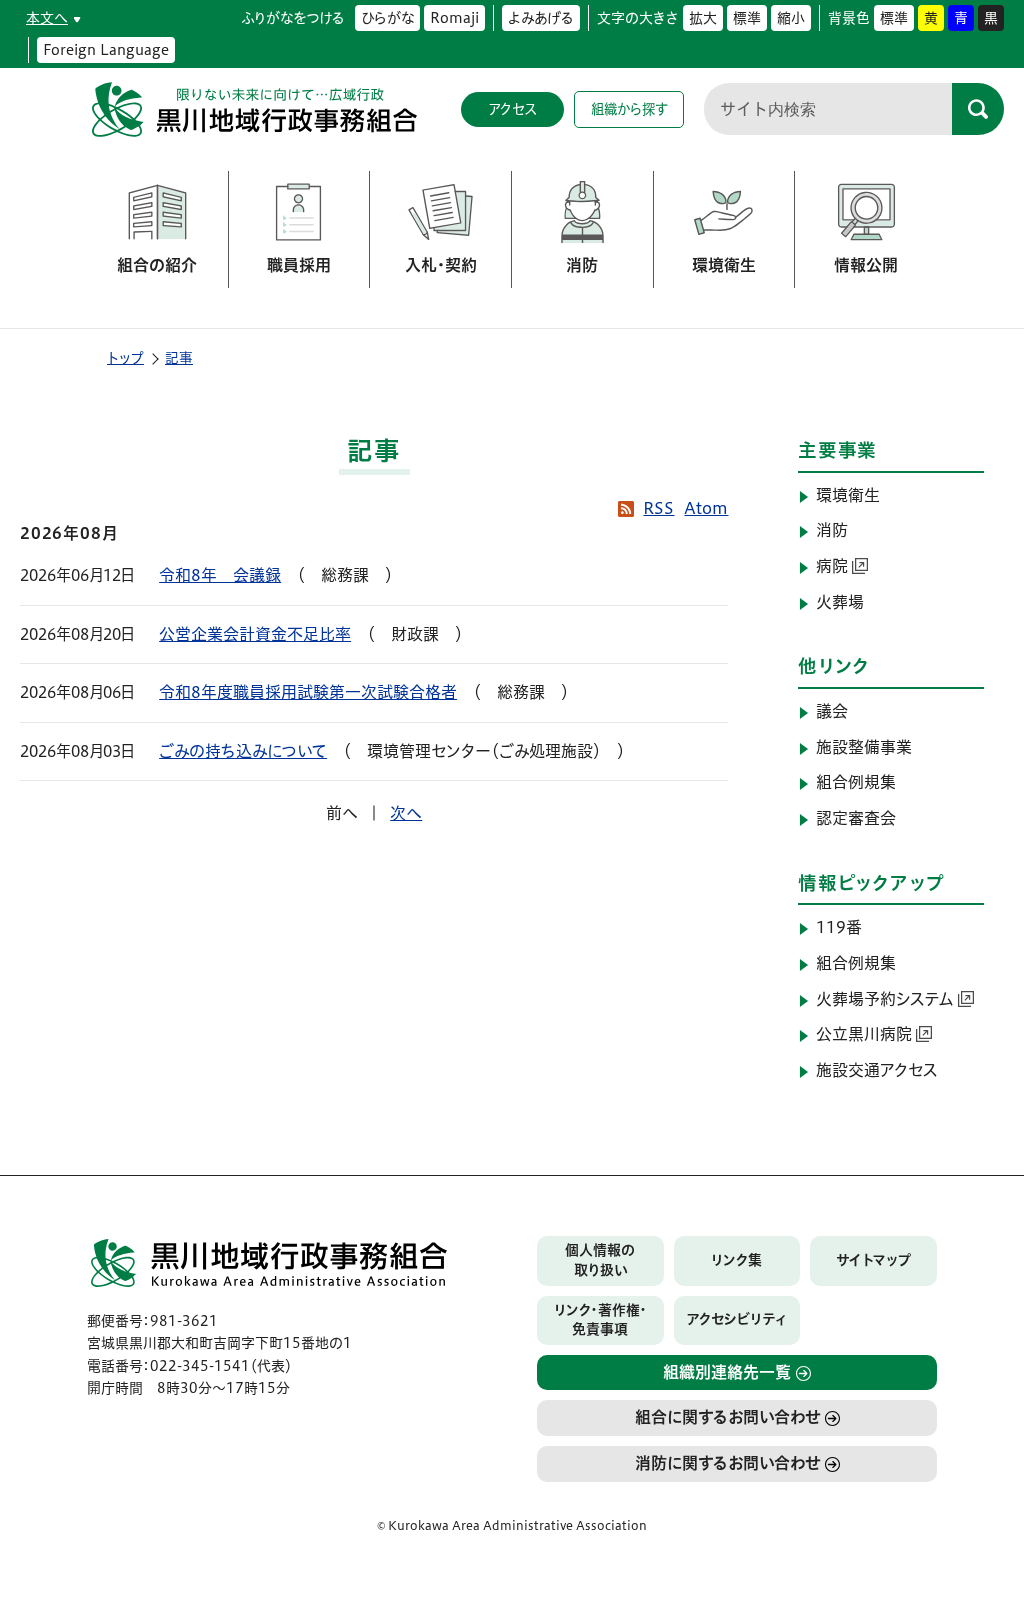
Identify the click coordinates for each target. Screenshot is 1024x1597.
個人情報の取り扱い (600, 1260)
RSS (658, 508)
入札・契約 (441, 265)
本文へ (47, 18)
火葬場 (840, 602)
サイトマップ (873, 1260)
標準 (747, 18)
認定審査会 (856, 818)
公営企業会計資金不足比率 (255, 634)
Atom (706, 508)
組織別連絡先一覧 (727, 1372)
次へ (406, 813)
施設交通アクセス (877, 1070)
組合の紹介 (157, 265)
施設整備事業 (864, 747)
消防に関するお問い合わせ (727, 1463)
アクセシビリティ (737, 1319)
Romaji (454, 18)
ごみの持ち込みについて (243, 751)
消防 (582, 265)
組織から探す (629, 109)
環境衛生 (724, 265)
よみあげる (541, 18)
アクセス (512, 109)
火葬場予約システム (885, 999)
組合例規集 (856, 782)
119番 (839, 927)
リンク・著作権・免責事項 (600, 1320)
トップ (125, 358)
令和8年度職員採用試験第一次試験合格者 (308, 692)
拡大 (703, 18)
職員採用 (299, 265)
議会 (832, 711)
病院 (832, 566)
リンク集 (736, 1260)
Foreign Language (106, 50)
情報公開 (866, 265)
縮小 (791, 18)
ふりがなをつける (293, 18)
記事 (179, 358)
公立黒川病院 (864, 1034)
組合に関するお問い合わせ (727, 1417)
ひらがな (387, 18)
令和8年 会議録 (220, 575)
